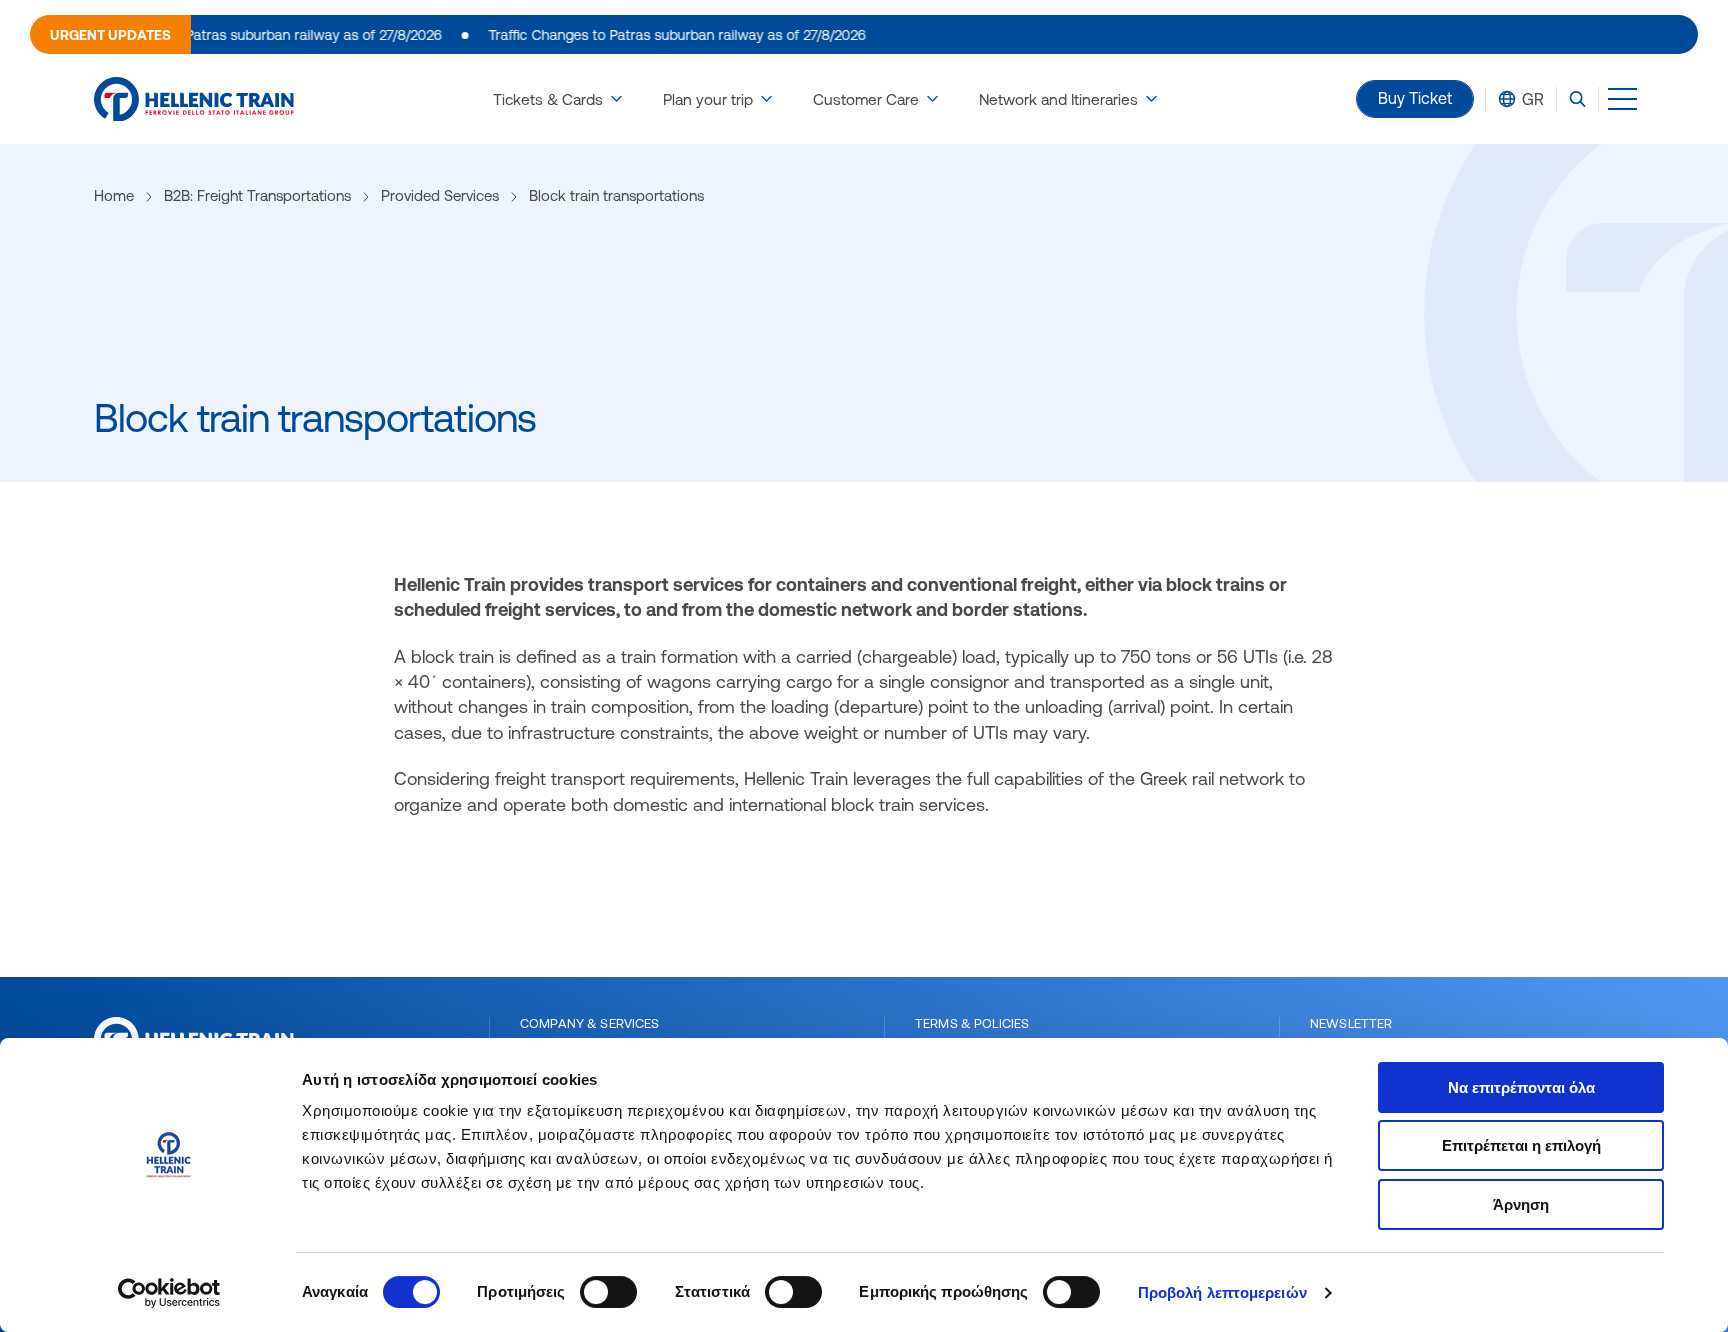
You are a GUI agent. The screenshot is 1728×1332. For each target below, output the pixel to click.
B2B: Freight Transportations (257, 195)
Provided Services (440, 195)
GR (1533, 99)
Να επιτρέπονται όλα (1521, 1087)
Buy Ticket (1415, 98)
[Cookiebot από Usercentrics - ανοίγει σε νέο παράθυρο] (169, 1293)
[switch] (608, 1292)
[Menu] (1622, 99)
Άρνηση (1521, 1204)
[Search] (1577, 99)
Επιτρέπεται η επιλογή (1521, 1145)
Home (114, 195)
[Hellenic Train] (194, 99)
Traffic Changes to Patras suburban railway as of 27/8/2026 (232, 35)
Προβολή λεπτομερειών (1222, 1292)
